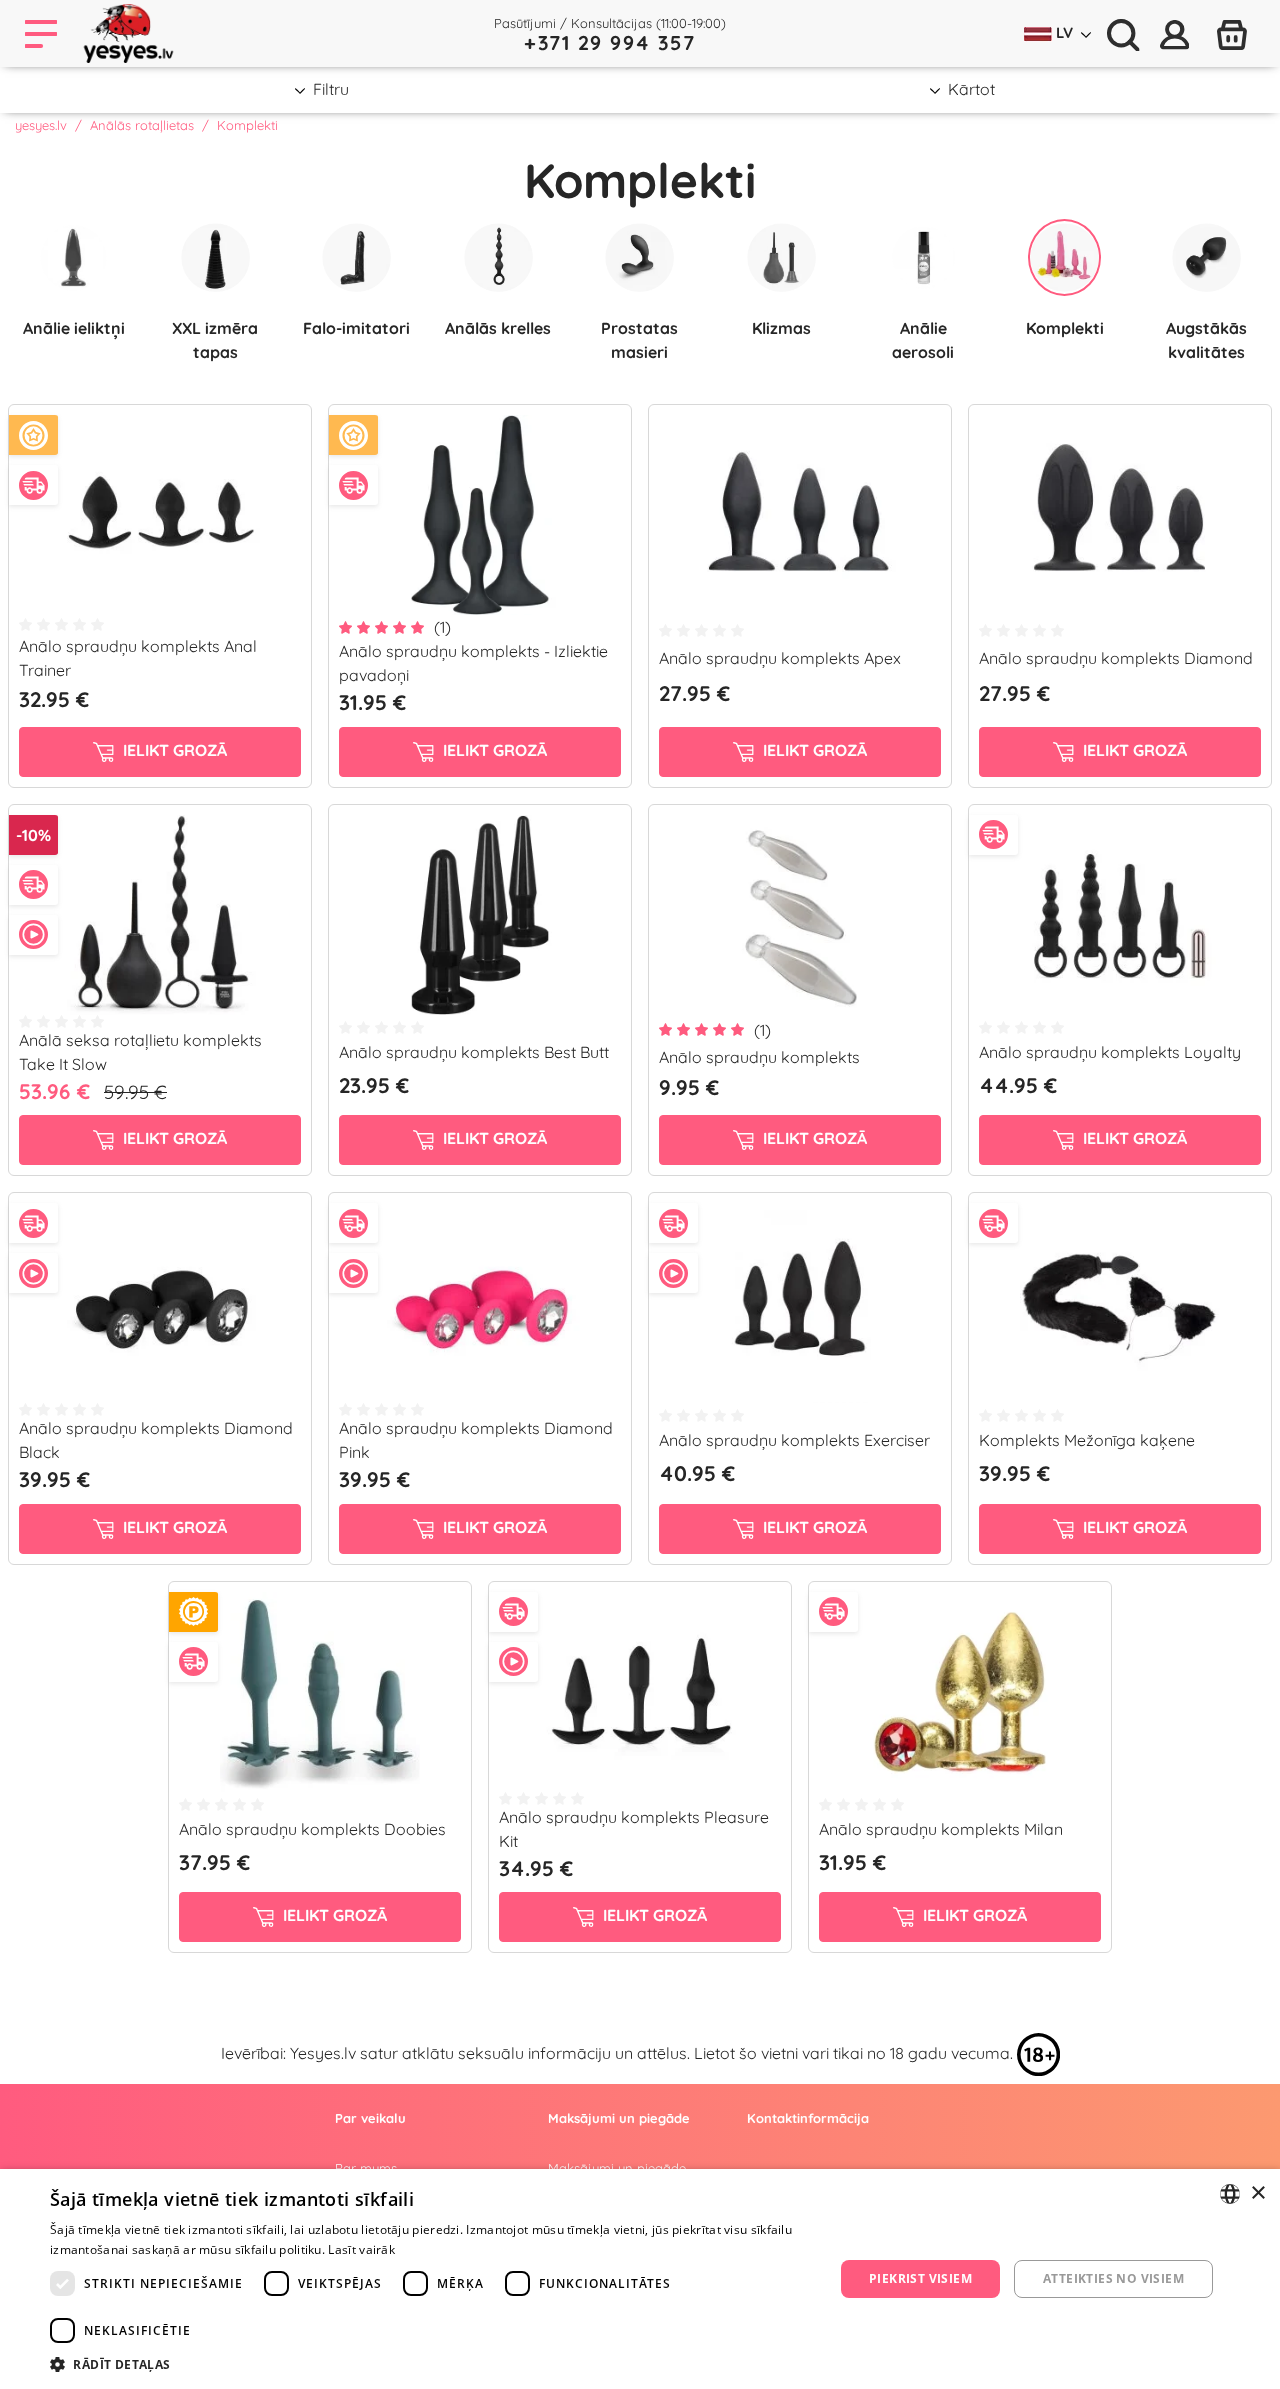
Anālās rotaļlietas (142, 125)
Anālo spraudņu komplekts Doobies (312, 1829)
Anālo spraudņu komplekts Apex (780, 658)
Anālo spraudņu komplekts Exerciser (794, 1440)
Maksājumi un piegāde (617, 2168)
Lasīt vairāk (361, 2249)
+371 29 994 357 (610, 42)
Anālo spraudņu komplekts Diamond (1116, 658)
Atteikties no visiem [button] (1113, 2278)
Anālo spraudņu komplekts (759, 1057)
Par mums (366, 2168)
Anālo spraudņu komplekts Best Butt (474, 1052)
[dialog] (640, 2279)
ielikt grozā (173, 750)
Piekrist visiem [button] (920, 2278)
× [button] (1257, 2193)
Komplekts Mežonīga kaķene (1087, 1440)
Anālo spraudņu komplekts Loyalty (1110, 1052)
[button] (430, 2364)
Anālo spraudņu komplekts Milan (941, 1829)
